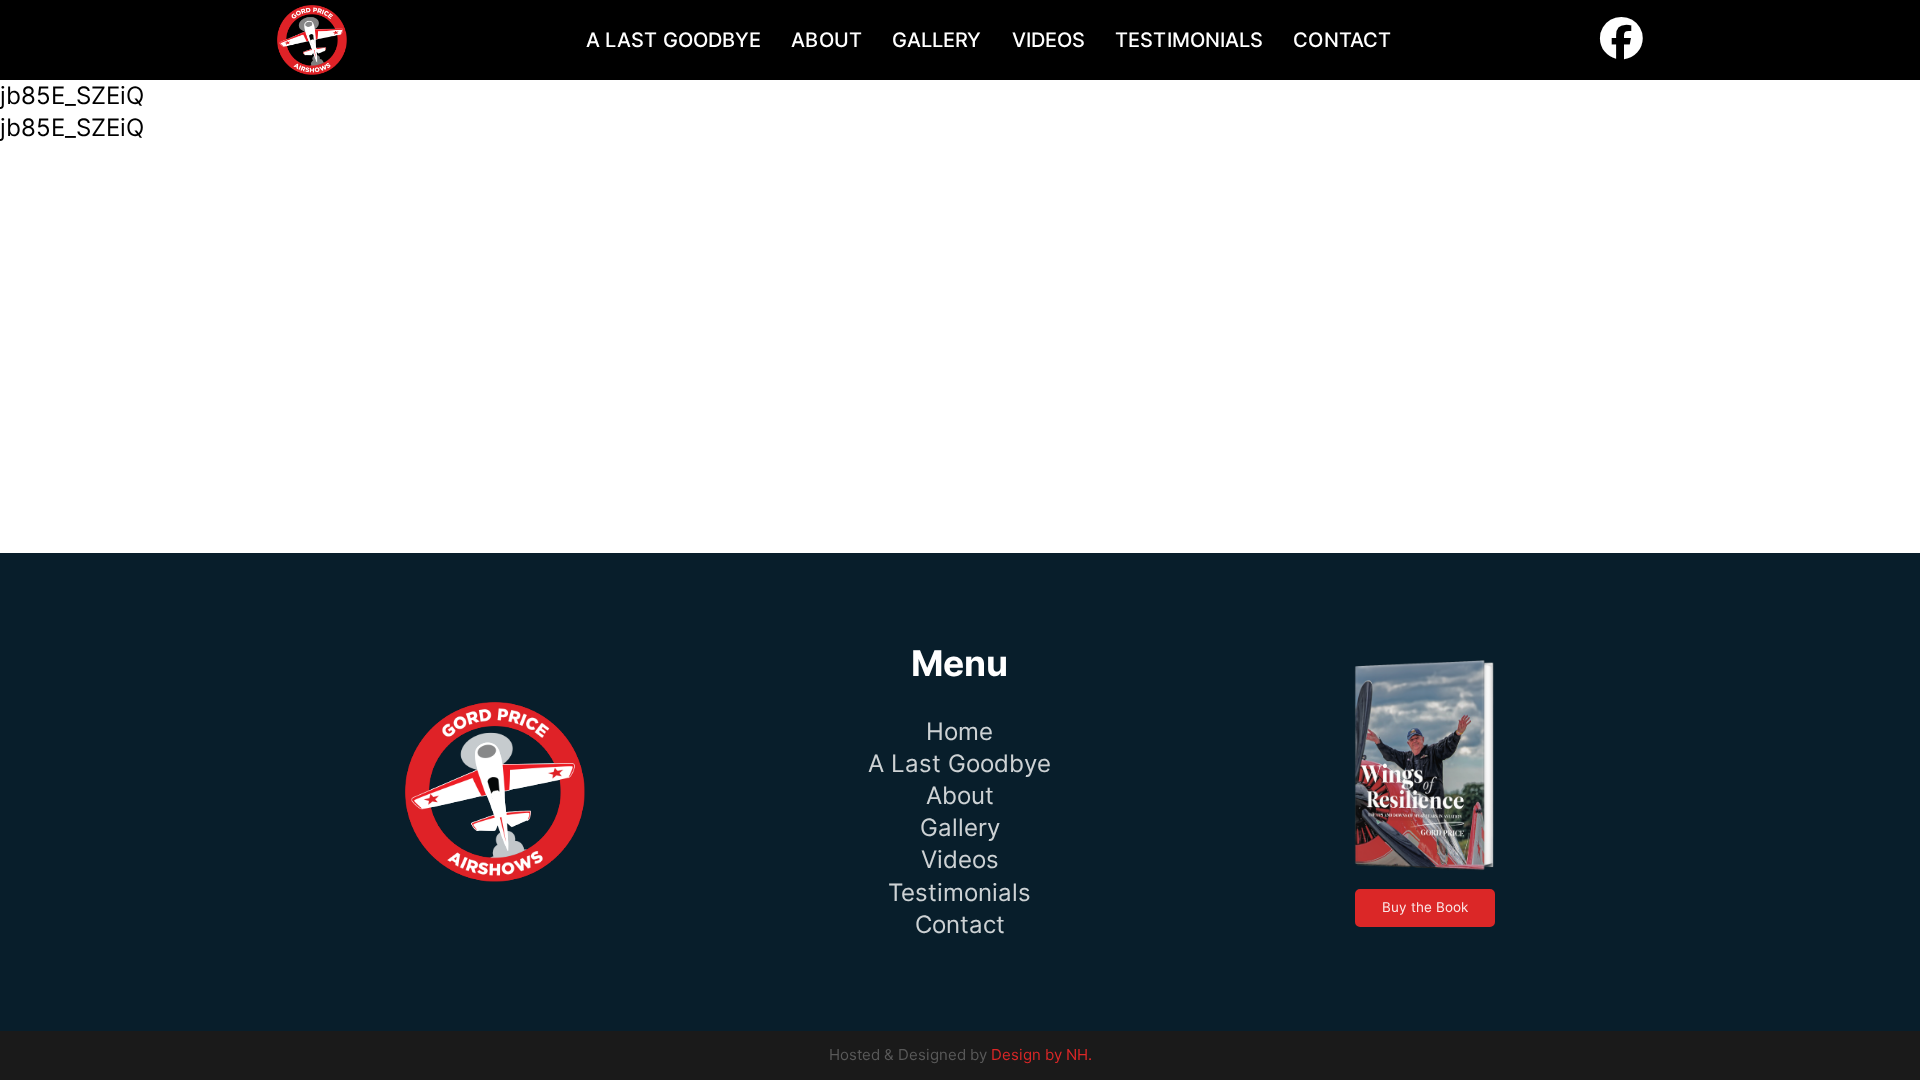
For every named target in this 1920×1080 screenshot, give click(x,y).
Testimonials (1189, 40)
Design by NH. (1041, 1054)
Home (959, 731)
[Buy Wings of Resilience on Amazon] (1425, 766)
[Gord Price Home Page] (312, 40)
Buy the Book (1425, 907)
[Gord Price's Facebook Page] (1621, 45)
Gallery (937, 40)
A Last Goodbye (673, 40)
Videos (1049, 40)
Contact (1342, 40)
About (826, 40)
